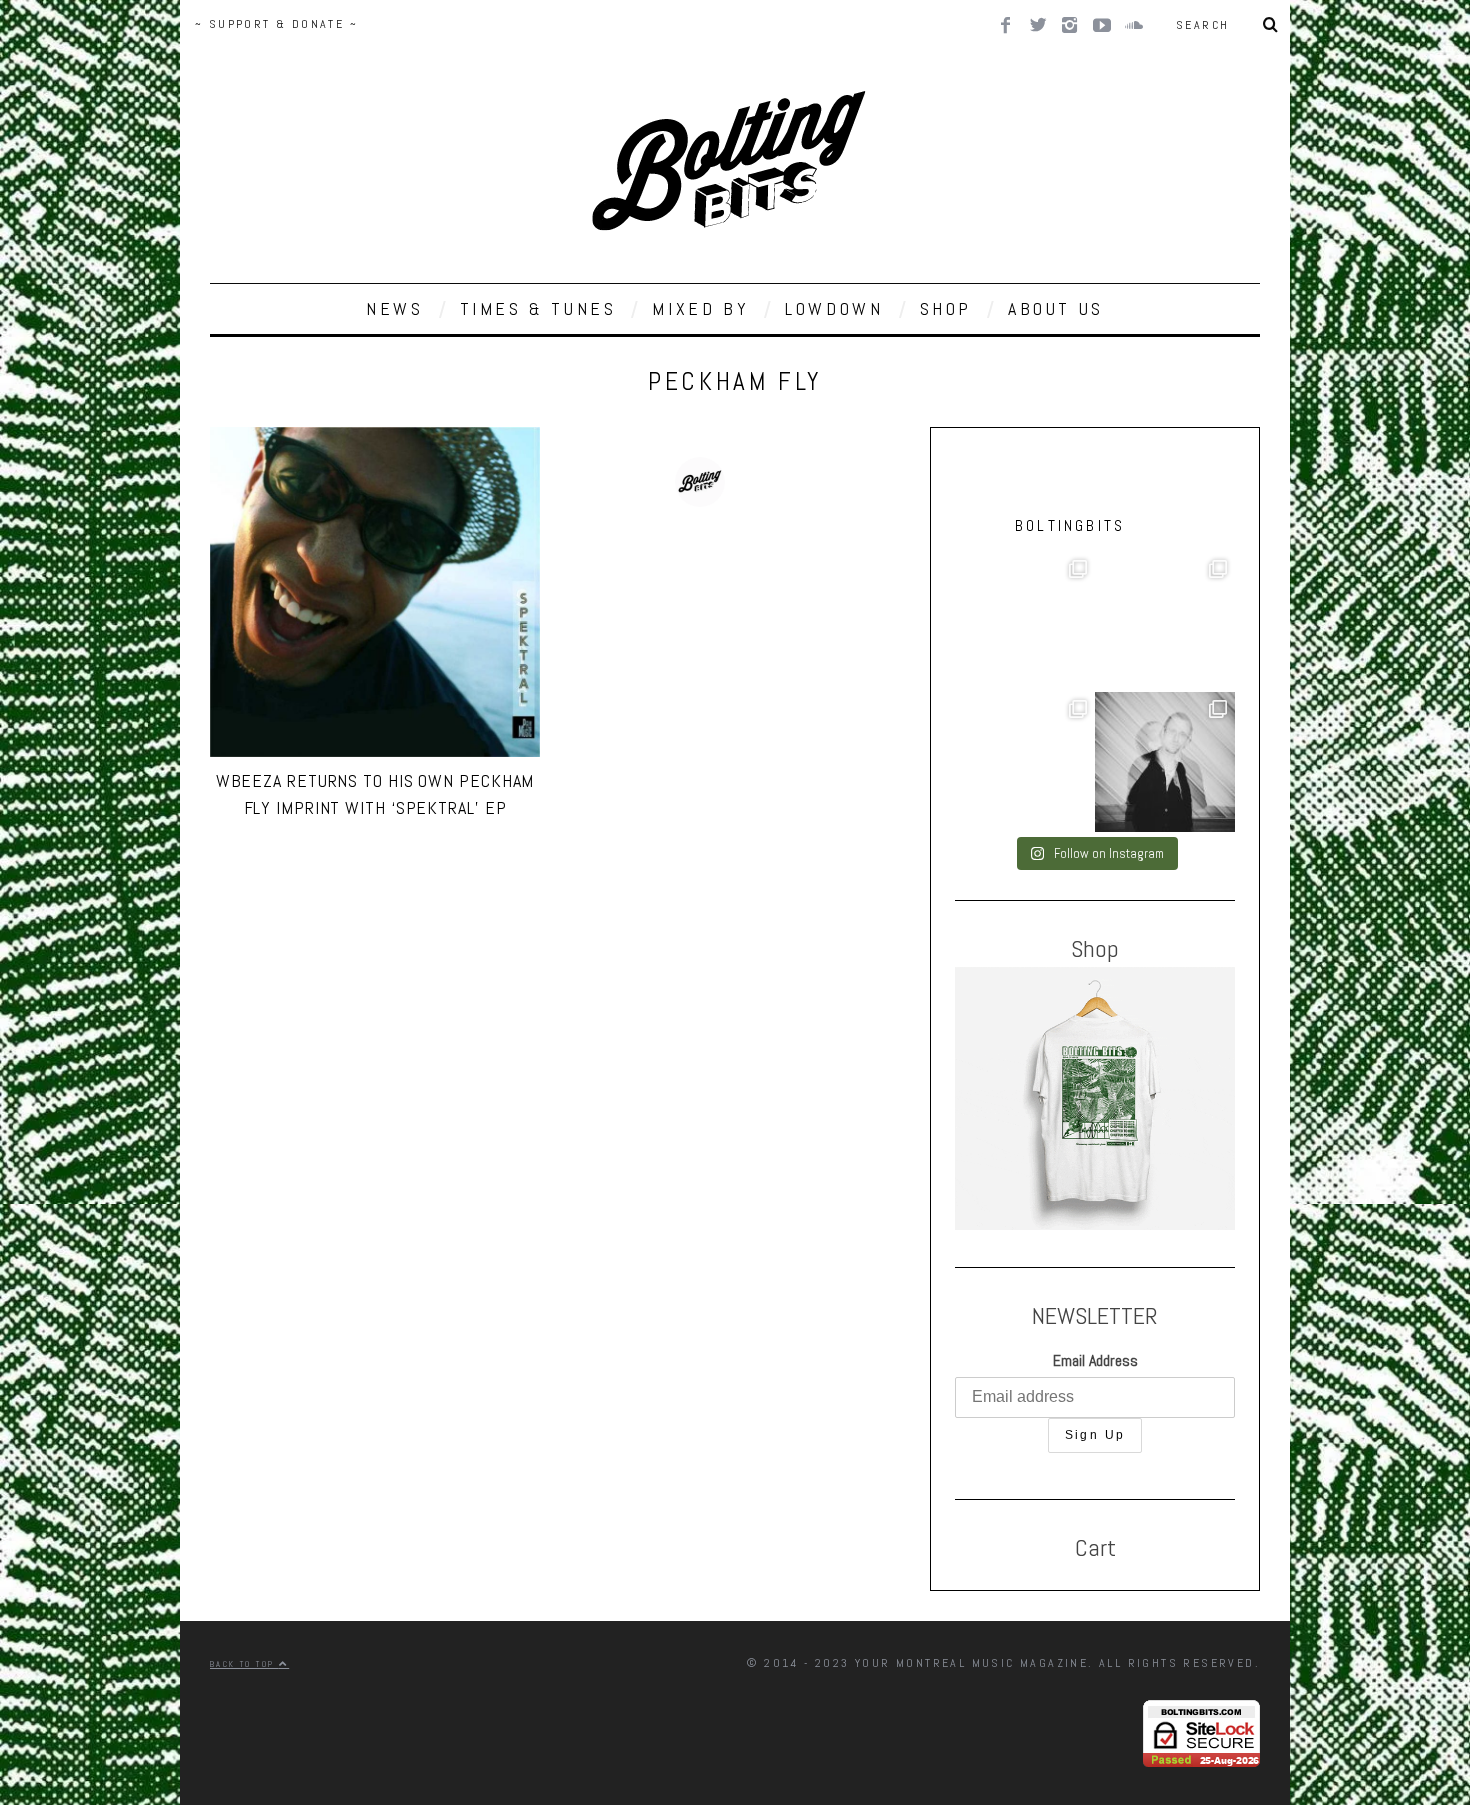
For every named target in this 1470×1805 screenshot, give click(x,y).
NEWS (394, 308)
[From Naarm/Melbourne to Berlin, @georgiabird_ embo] (1025, 622)
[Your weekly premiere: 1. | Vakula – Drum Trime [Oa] (1025, 762)
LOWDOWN (834, 308)
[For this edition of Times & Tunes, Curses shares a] (1165, 762)
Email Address (1095, 1360)
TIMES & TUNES (538, 308)
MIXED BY (700, 308)
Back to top (244, 1664)
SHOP (946, 308)
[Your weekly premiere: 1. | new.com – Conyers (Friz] (1165, 622)
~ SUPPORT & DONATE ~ (276, 24)
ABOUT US (1056, 308)
